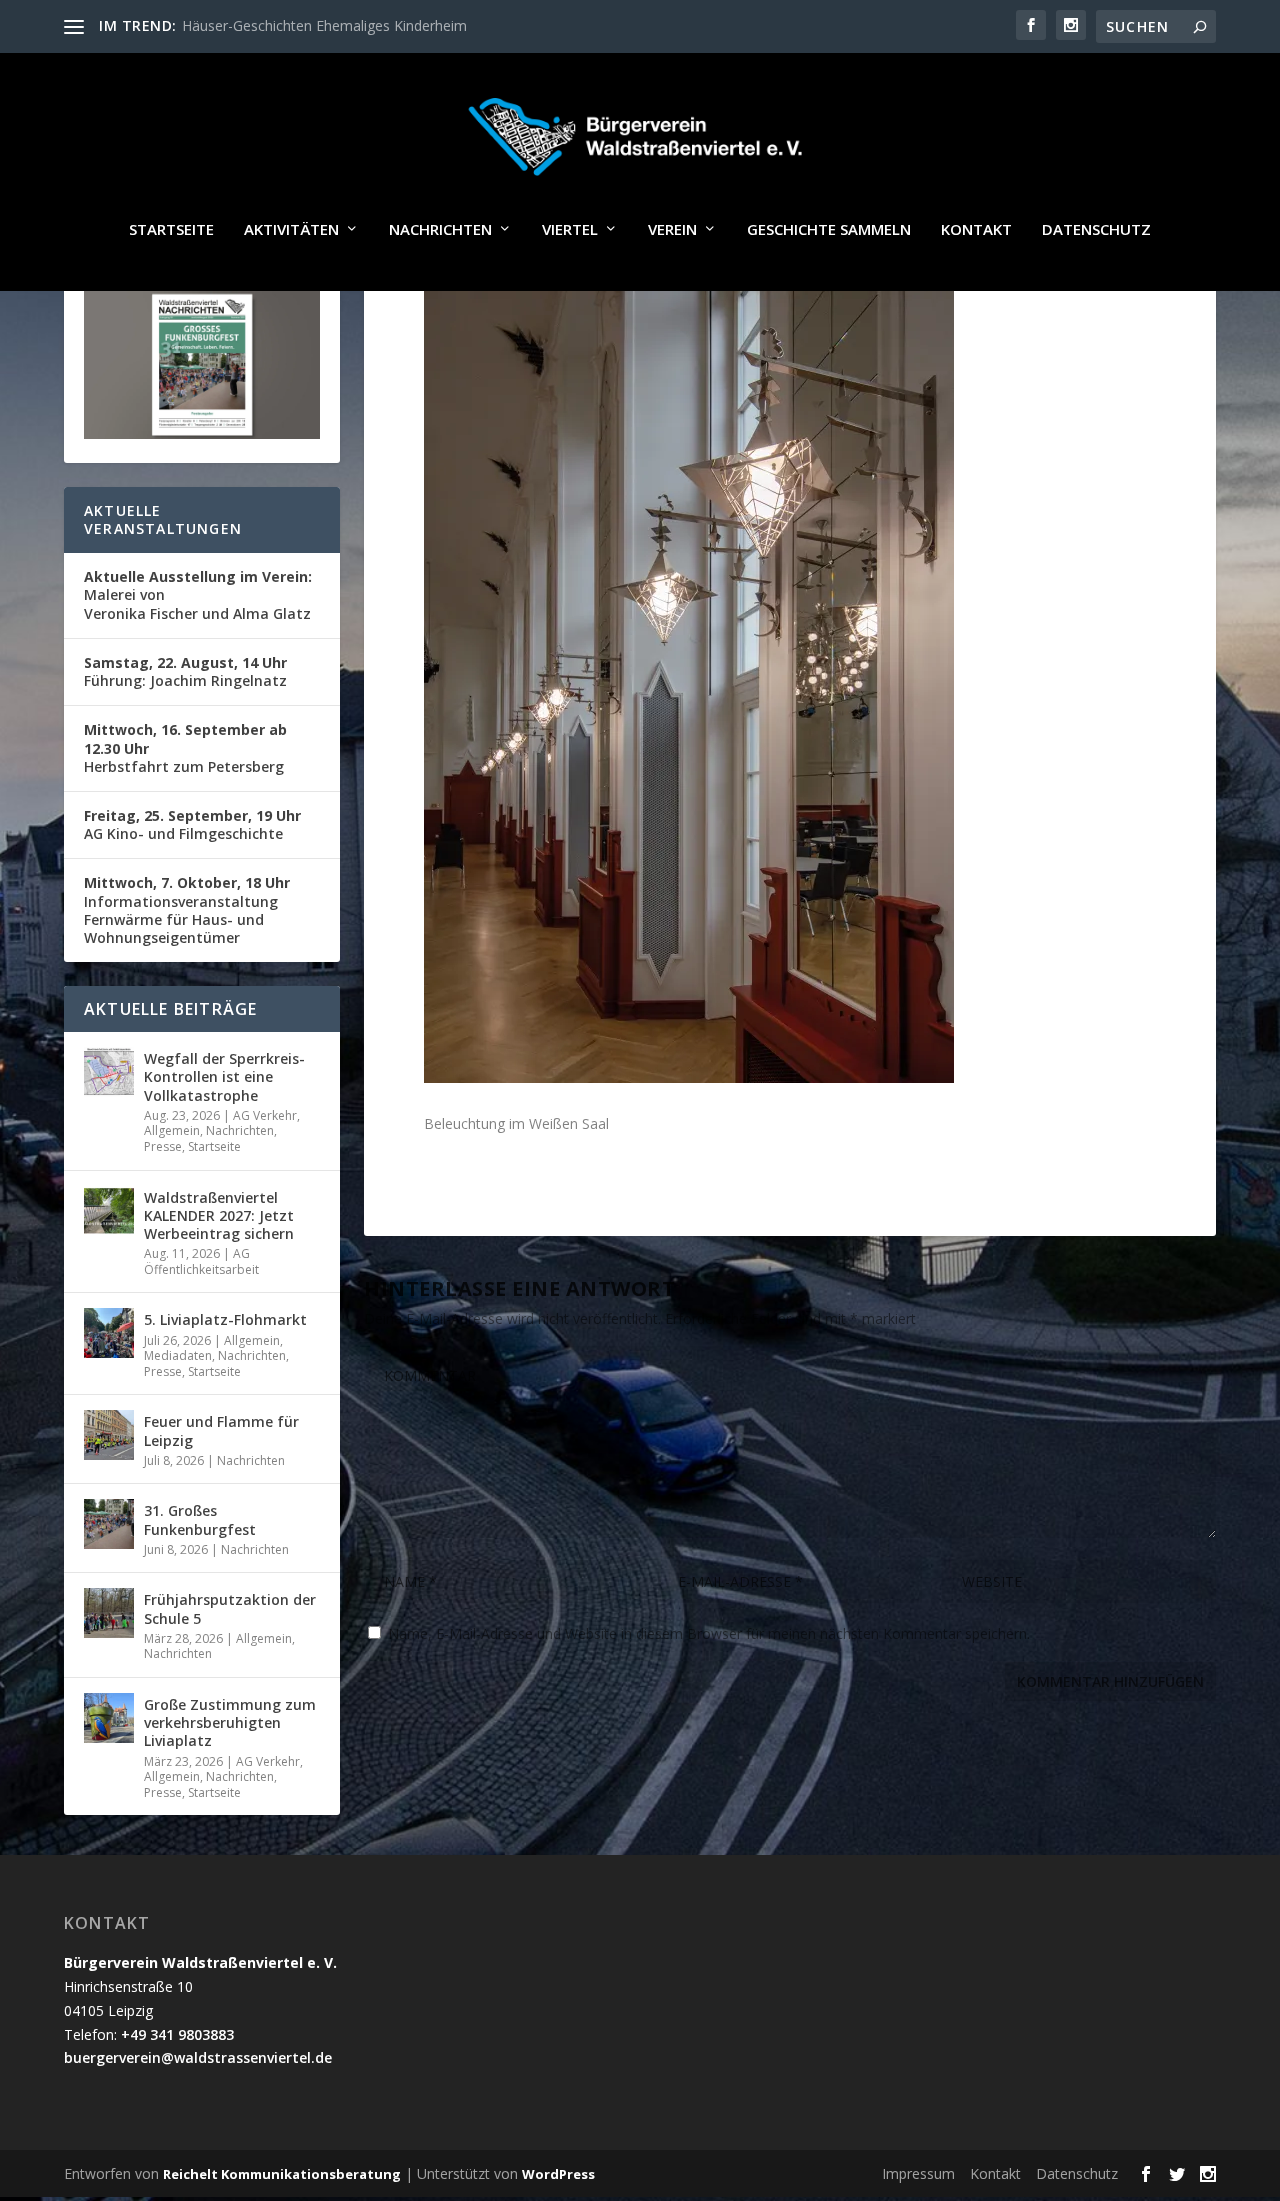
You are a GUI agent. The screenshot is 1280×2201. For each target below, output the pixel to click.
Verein (672, 230)
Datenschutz (1096, 230)
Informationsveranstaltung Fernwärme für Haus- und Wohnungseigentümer (187, 910)
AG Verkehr (265, 1115)
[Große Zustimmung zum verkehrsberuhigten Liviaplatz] (109, 1718)
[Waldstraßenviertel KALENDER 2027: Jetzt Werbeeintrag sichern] (109, 1211)
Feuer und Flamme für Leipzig (221, 1430)
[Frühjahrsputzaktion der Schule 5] (109, 1613)
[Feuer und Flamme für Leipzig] (109, 1435)
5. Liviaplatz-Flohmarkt (225, 1319)
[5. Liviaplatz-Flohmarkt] (109, 1333)
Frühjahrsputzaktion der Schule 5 (230, 1608)
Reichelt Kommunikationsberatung (282, 2174)
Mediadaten (178, 1355)
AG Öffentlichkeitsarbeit (201, 1261)
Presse (163, 1146)
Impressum (918, 2173)
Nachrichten (440, 230)
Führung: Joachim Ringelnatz (185, 671)
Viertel (570, 230)
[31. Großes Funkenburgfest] (109, 1524)
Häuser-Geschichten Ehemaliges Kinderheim (324, 25)
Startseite (171, 230)
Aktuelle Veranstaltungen (163, 519)
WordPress (558, 2174)
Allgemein (172, 1130)
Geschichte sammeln (829, 230)
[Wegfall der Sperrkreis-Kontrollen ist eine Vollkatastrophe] (109, 1072)
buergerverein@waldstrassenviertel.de (198, 2057)
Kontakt (976, 230)
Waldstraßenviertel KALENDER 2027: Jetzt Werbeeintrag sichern (219, 1215)
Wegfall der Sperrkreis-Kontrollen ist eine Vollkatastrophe (224, 1076)
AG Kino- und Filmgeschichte (192, 824)
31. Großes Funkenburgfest (200, 1519)
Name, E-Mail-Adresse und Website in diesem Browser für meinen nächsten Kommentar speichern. (709, 1633)
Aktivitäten (291, 230)
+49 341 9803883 (177, 2034)
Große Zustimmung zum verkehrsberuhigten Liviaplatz (230, 1722)
